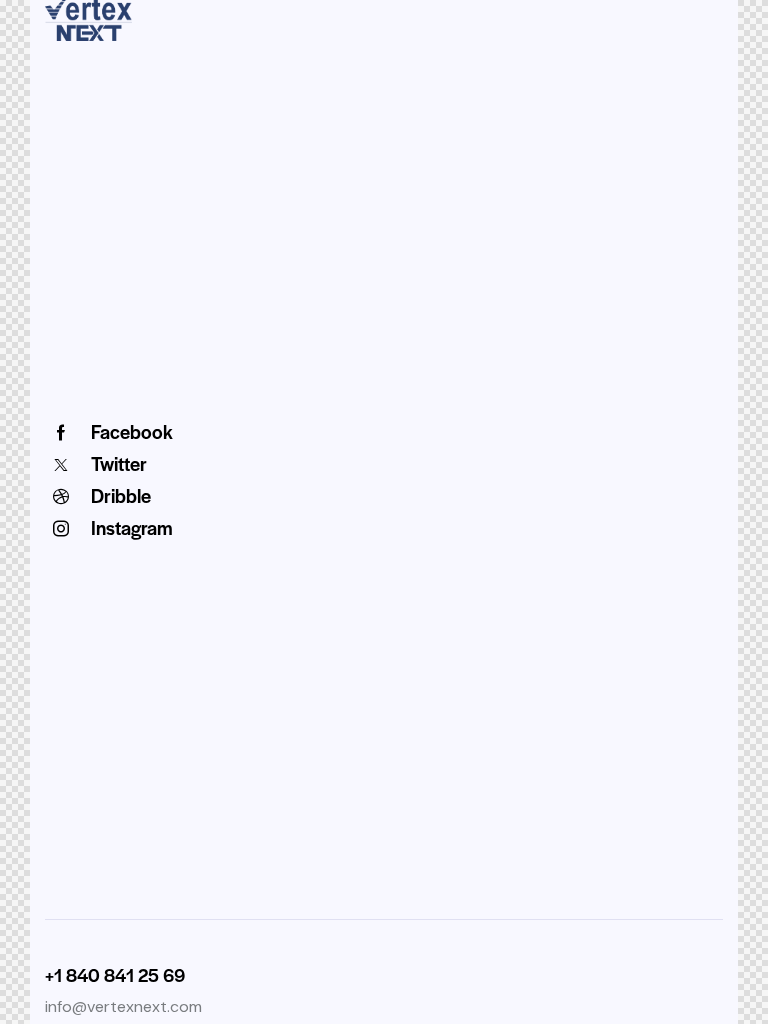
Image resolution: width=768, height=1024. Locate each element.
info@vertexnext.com (123, 1006)
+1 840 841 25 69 (115, 974)
